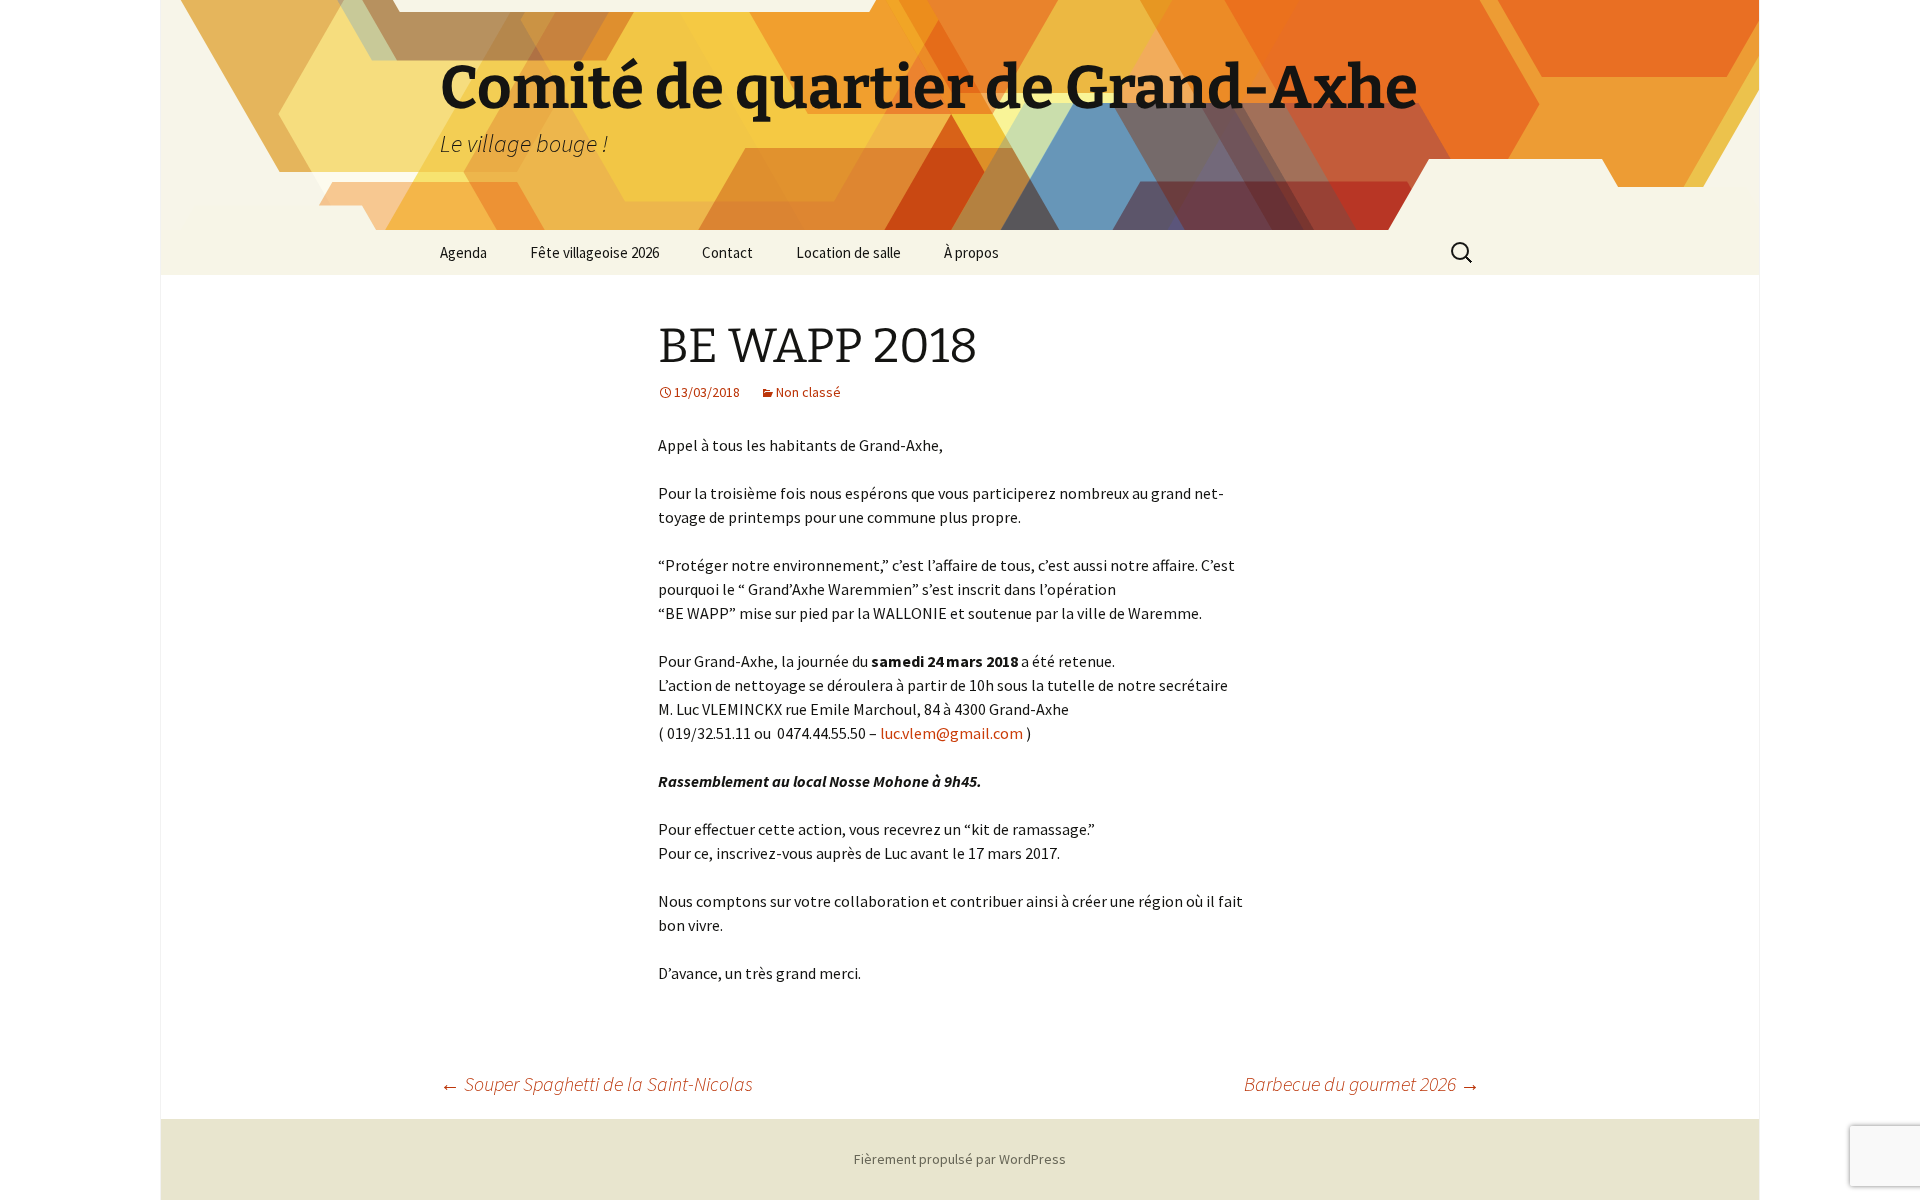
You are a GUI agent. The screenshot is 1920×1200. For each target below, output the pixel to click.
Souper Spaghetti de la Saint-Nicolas (596, 1083)
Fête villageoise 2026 (594, 252)
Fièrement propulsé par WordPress (960, 1159)
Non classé (808, 392)
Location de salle (848, 252)
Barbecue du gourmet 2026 (1362, 1083)
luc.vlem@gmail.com (953, 733)
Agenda (463, 252)
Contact (727, 252)
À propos (971, 252)
